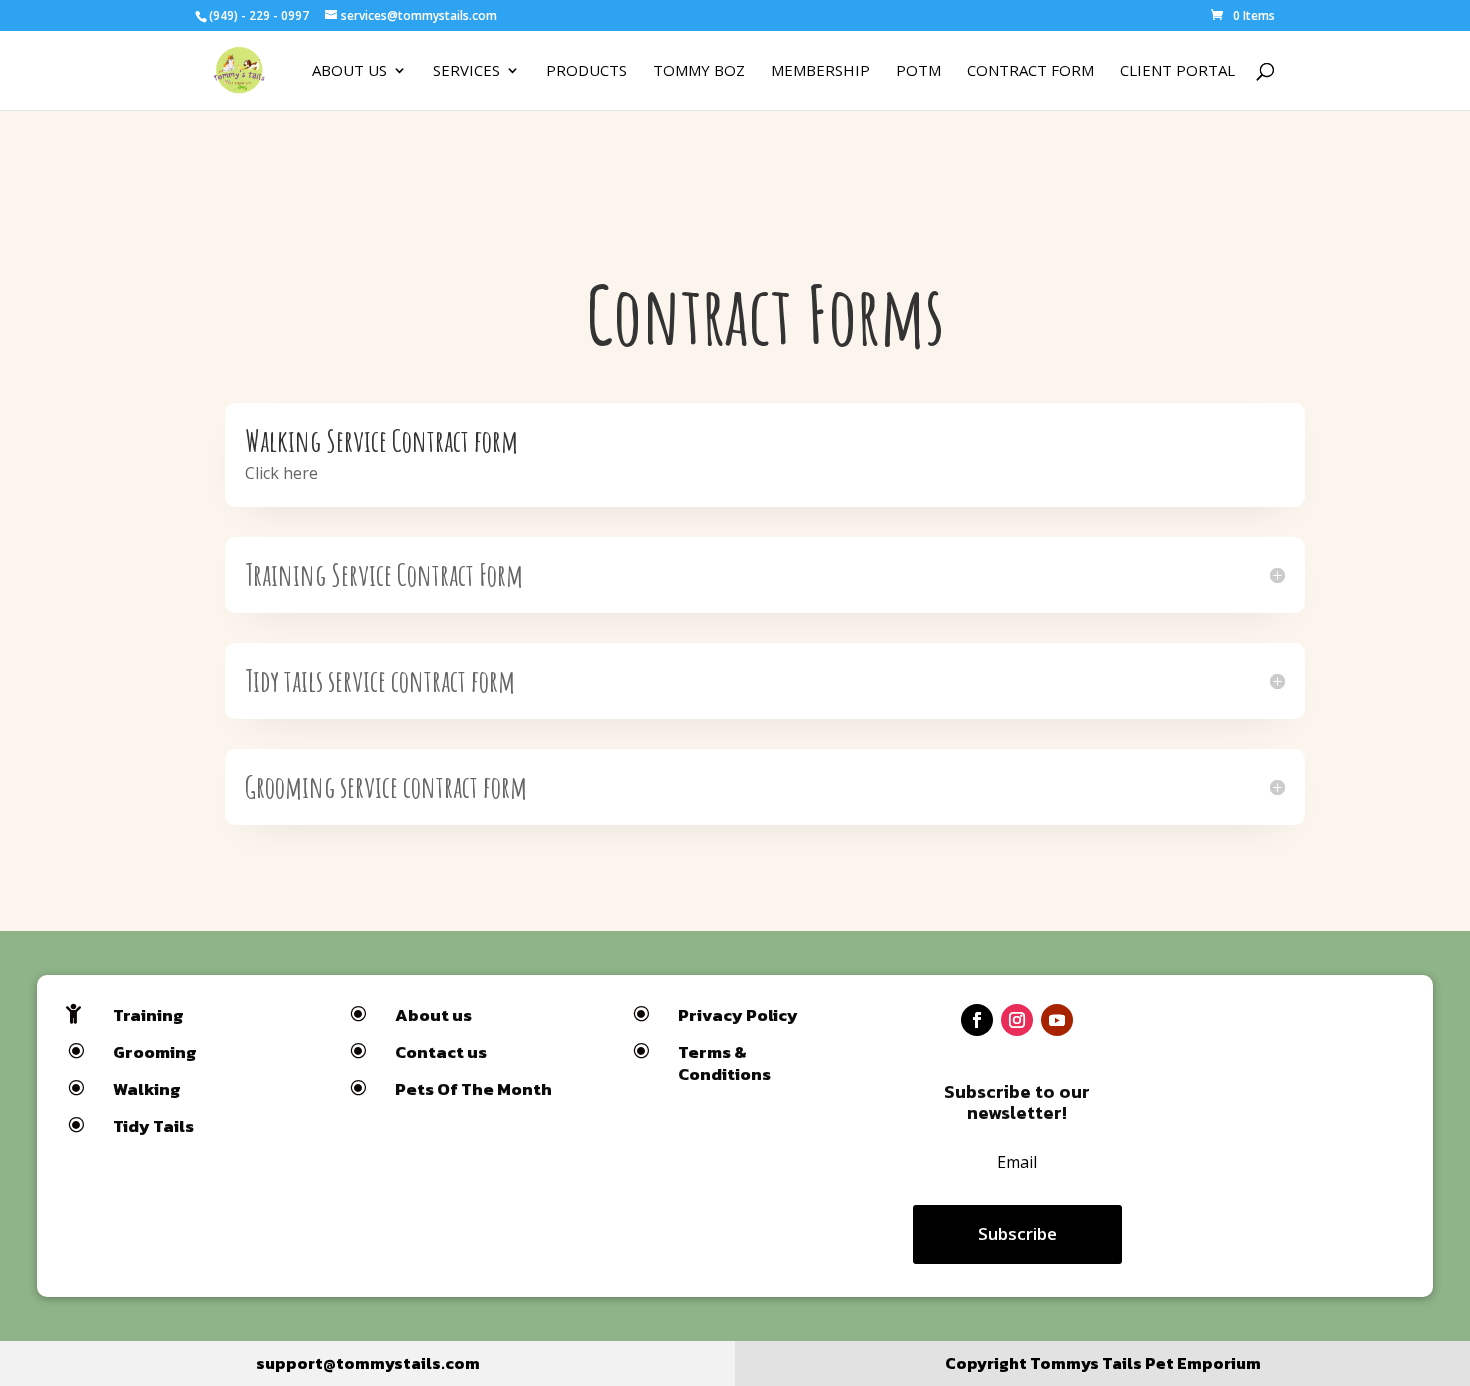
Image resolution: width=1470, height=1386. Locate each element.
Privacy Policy (738, 1015)
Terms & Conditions (724, 1063)
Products (586, 71)
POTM (918, 71)
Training (148, 1015)
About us (433, 1015)
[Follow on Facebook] (977, 1020)
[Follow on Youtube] (1057, 1020)
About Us (349, 71)
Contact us (441, 1052)
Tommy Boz (699, 71)
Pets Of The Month (473, 1089)
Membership (820, 71)
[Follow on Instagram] (1017, 1020)
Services (466, 71)
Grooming (155, 1052)
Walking (147, 1089)
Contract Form (1030, 71)
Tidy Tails (153, 1126)
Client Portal (1177, 71)
